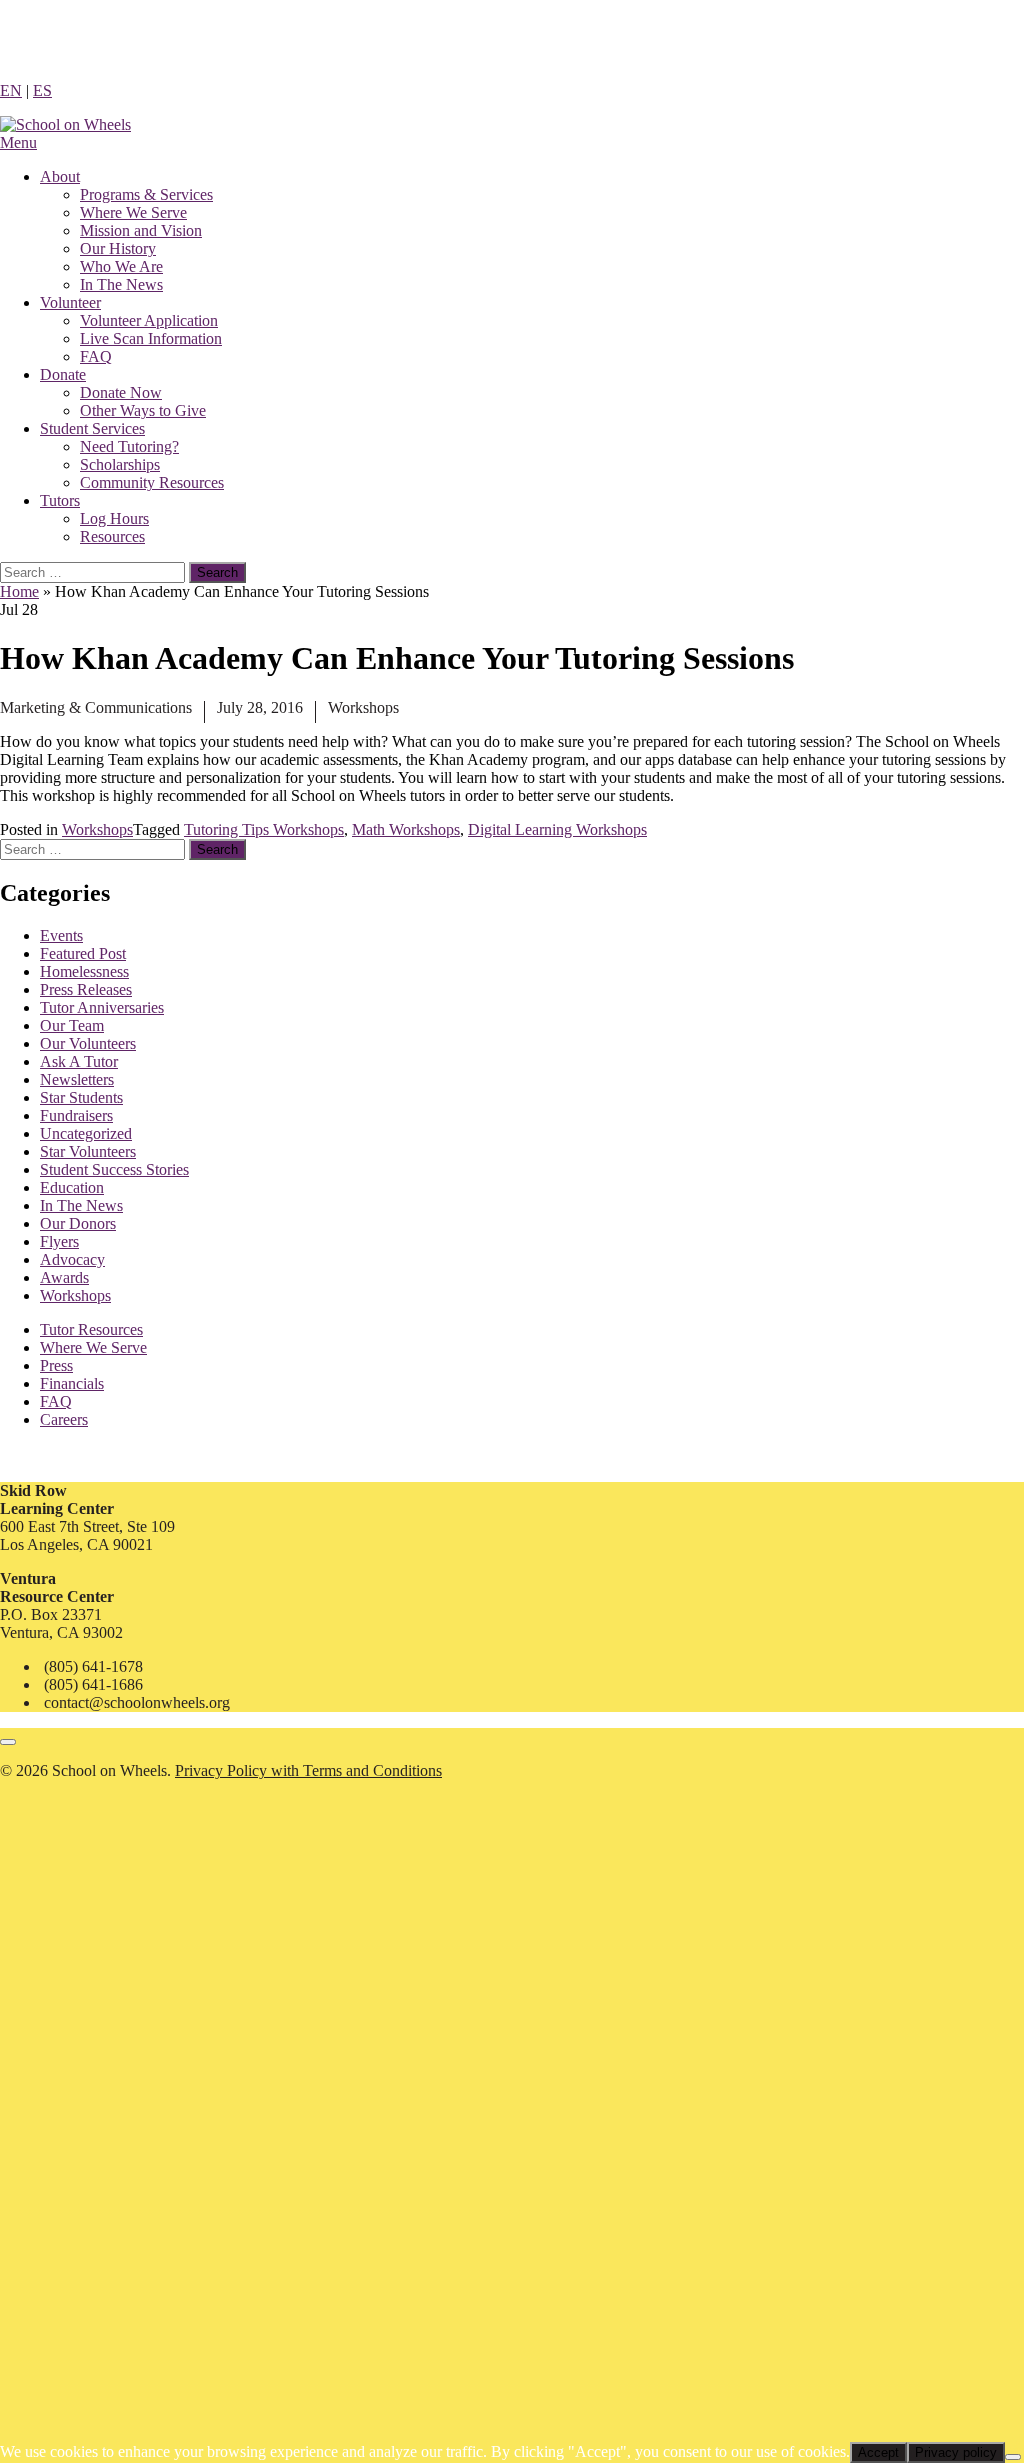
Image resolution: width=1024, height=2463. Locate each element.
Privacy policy (956, 2452)
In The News (121, 284)
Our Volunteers (88, 1043)
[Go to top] (8, 1742)
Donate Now (121, 392)
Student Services (92, 428)
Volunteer (70, 302)
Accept (878, 2452)
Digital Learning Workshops (557, 829)
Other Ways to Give (143, 410)
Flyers (59, 1241)
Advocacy (72, 1259)
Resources (112, 536)
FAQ (96, 356)
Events (61, 935)
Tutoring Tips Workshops (264, 829)
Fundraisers (76, 1115)
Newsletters (77, 1079)
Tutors (60, 500)
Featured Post (83, 953)
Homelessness (84, 971)
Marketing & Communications (96, 707)
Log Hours (114, 518)
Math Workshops (406, 829)
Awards (64, 1277)
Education (72, 1187)
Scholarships (120, 464)
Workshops (363, 707)
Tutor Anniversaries (102, 1007)
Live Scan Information (151, 338)
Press (56, 1365)
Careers (64, 1419)
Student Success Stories (114, 1169)
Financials (72, 1383)
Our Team (72, 1025)
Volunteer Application (149, 320)
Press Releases (86, 989)
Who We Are (121, 266)
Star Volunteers (88, 1151)
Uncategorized (86, 1133)
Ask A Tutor (79, 1061)
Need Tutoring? (129, 446)
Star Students (81, 1097)
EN (11, 90)
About (60, 176)
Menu (18, 142)
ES (42, 90)
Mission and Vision (141, 230)
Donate (63, 374)
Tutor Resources (91, 1329)
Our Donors (78, 1223)
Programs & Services (146, 194)
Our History (118, 248)
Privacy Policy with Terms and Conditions (308, 1770)
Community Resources (152, 482)
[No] (1013, 2457)
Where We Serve (133, 212)
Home (19, 591)
